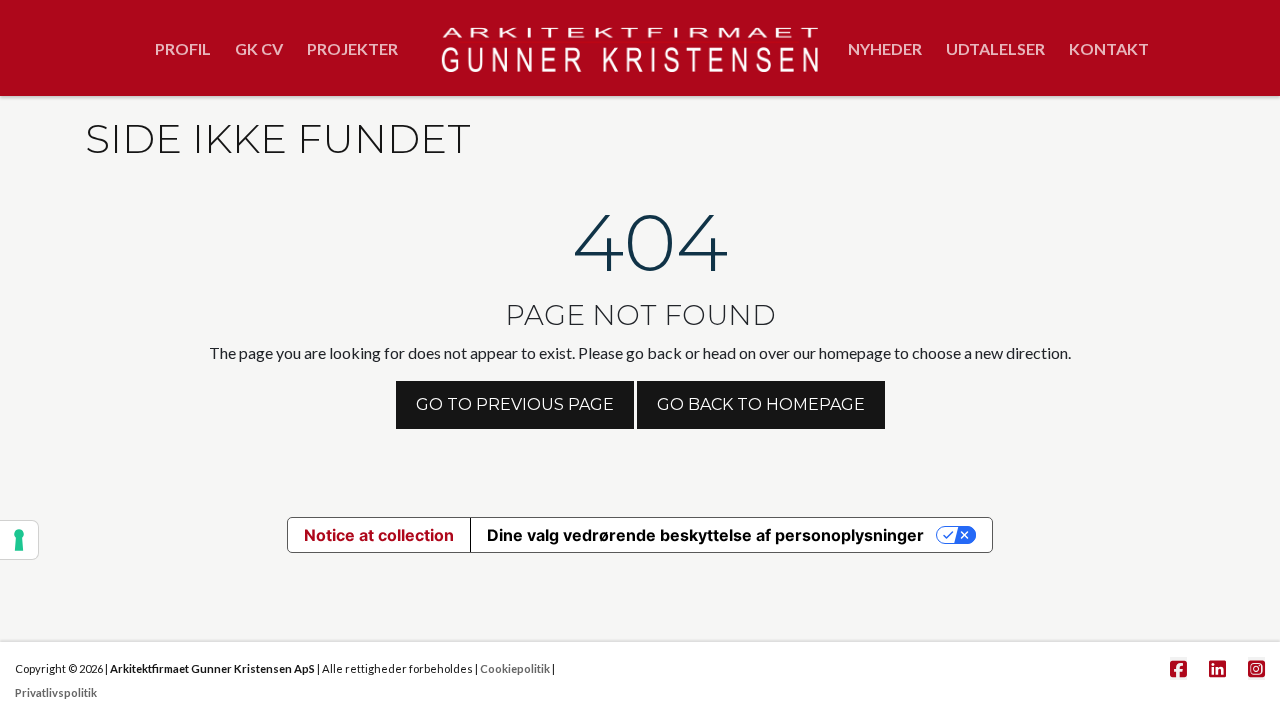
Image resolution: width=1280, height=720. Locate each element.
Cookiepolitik (515, 668)
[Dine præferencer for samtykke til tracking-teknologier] (19, 540)
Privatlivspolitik (56, 692)
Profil (183, 48)
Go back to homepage (761, 404)
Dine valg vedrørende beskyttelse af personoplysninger (705, 535)
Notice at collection (379, 535)
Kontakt (1109, 48)
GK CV (259, 48)
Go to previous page (515, 404)
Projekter (352, 48)
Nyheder (885, 48)
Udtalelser (995, 48)
